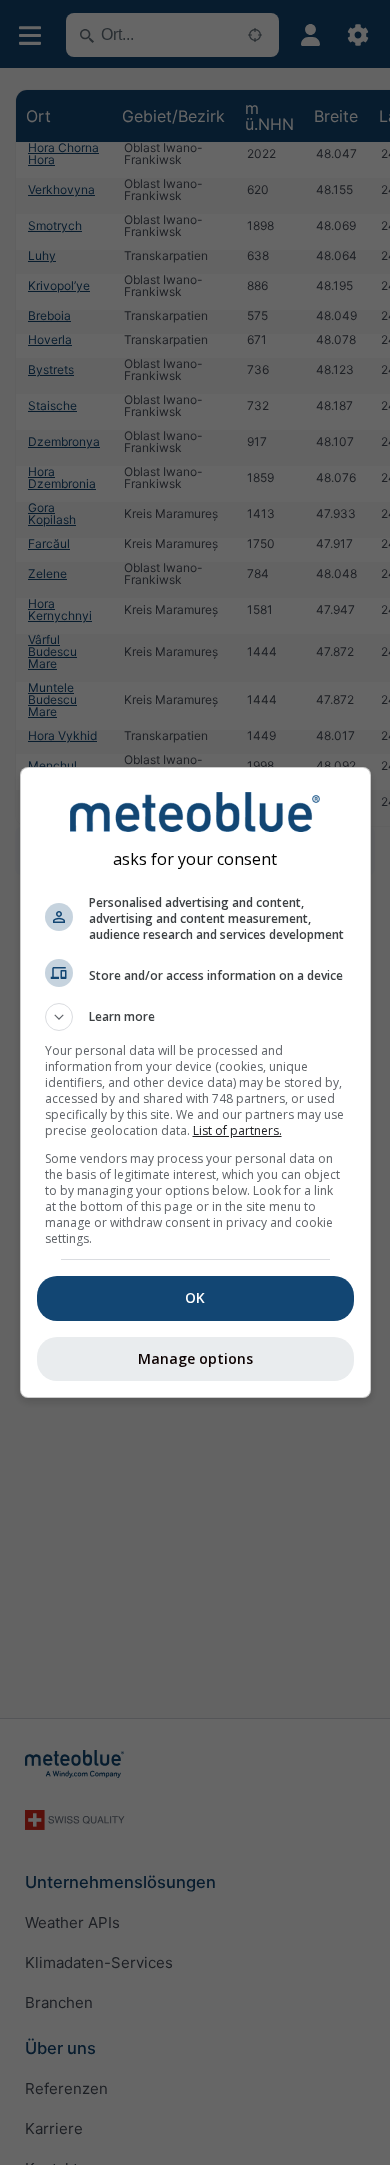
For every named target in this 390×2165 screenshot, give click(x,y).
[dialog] (195, 1082)
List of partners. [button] (237, 1130)
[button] (195, 1017)
